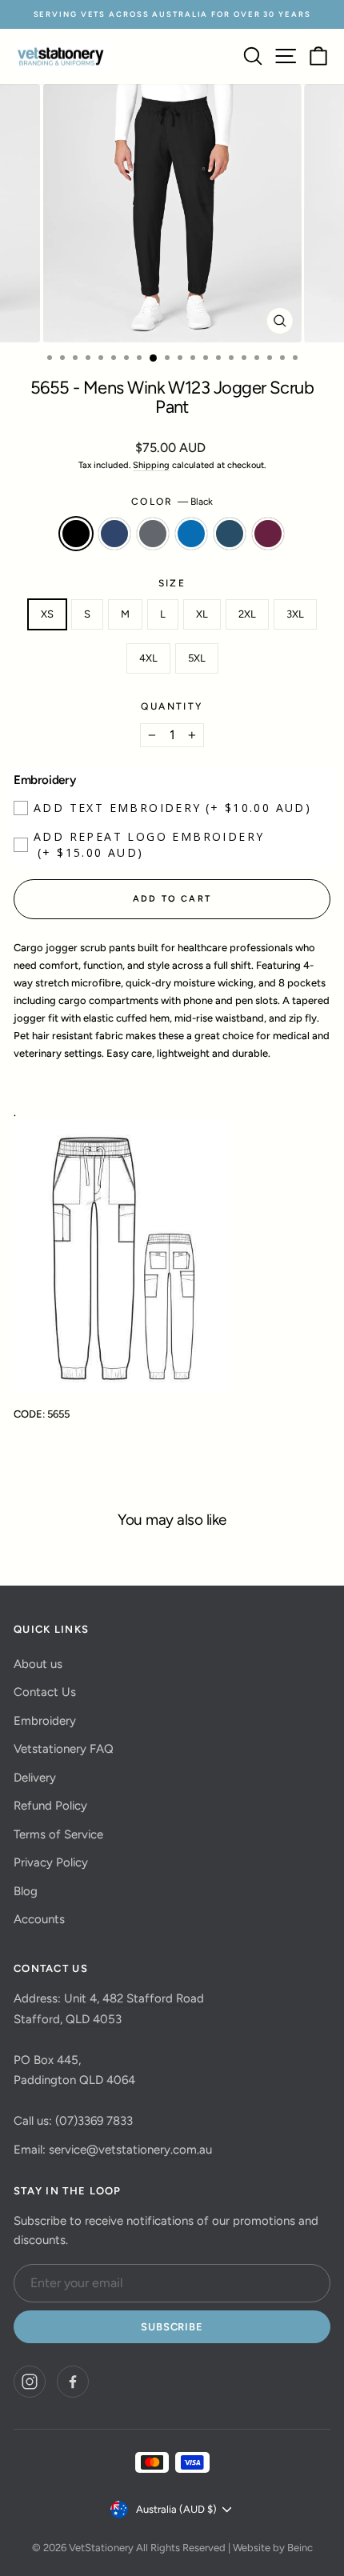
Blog (26, 1891)
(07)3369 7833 (94, 2121)
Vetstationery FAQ (64, 1749)
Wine (268, 534)
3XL (295, 614)
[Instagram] (30, 2382)
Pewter (153, 534)
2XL (247, 614)
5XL (197, 658)
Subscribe (172, 2327)
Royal (191, 534)
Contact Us (45, 1692)
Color (172, 502)
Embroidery (45, 1721)
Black (76, 534)
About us (38, 1664)
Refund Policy (50, 1806)
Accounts (39, 1919)
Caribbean (230, 534)
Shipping (151, 465)
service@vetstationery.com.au (130, 2150)
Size (172, 583)
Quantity (172, 706)
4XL (148, 658)
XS (47, 614)
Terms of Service (58, 1834)
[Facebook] (73, 2382)
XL (202, 614)
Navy (114, 534)
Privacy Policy (51, 1862)
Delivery (35, 1778)
